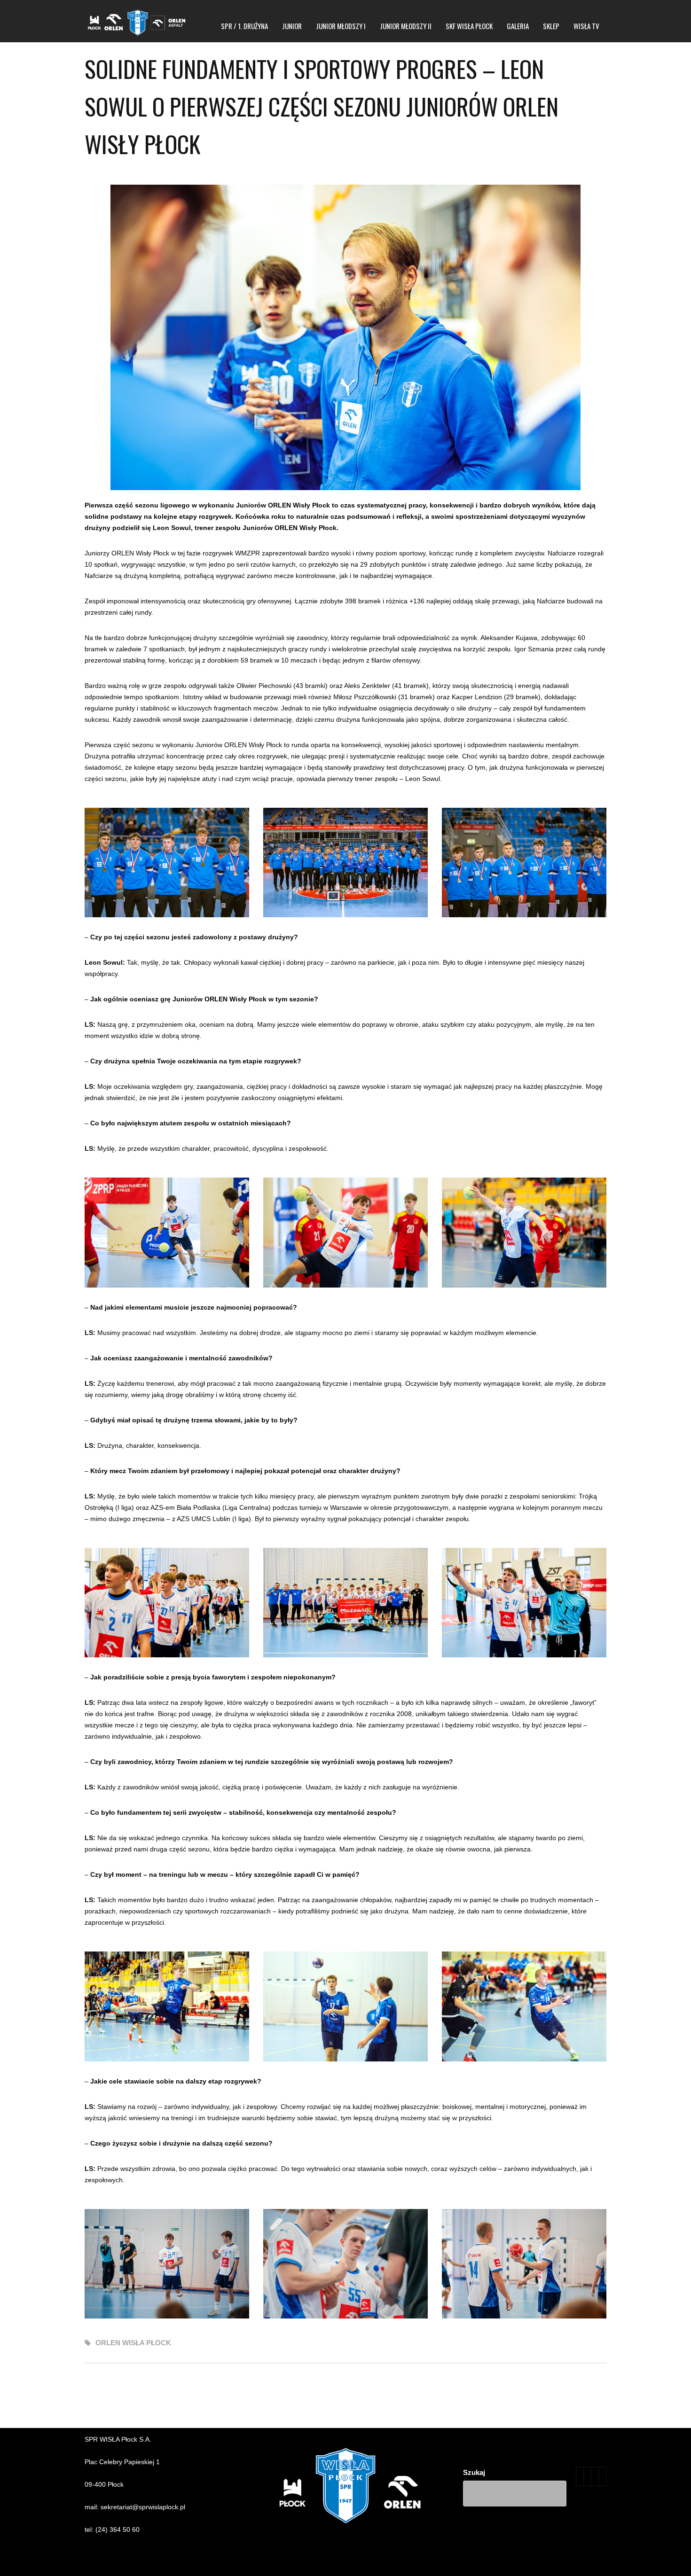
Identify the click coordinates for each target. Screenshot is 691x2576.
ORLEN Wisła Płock (133, 2343)
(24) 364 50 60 (118, 2529)
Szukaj (474, 2472)
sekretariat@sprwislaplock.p (142, 2507)
